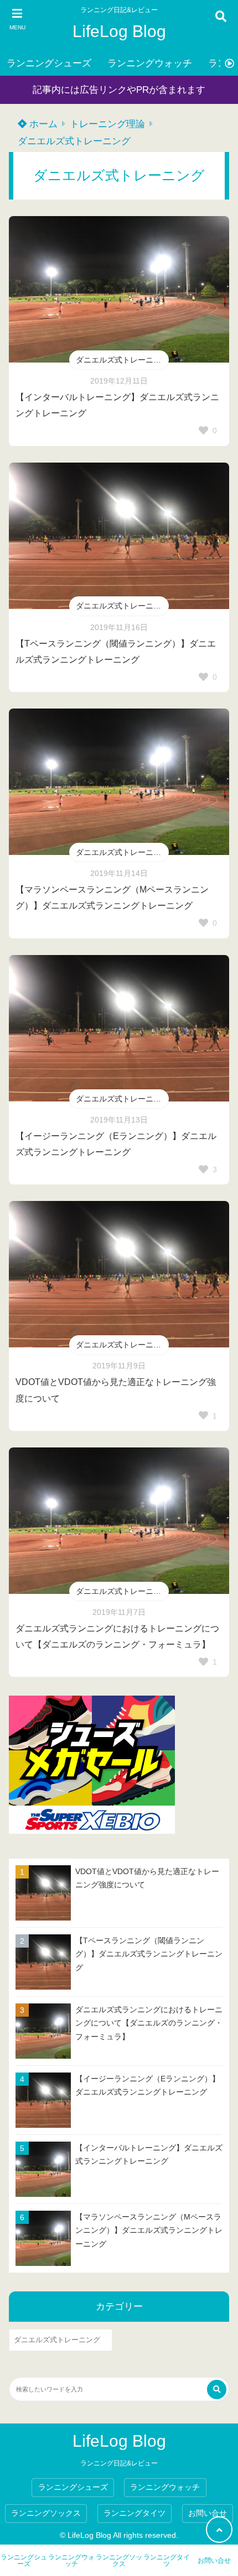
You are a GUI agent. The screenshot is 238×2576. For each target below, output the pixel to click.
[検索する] (217, 2389)
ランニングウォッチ (150, 63)
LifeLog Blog (119, 31)
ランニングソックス (46, 2513)
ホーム (42, 124)
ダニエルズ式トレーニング (74, 141)
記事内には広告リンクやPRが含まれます (119, 90)
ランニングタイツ (134, 2513)
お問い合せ (208, 2513)
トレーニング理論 (107, 124)
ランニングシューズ (49, 63)
